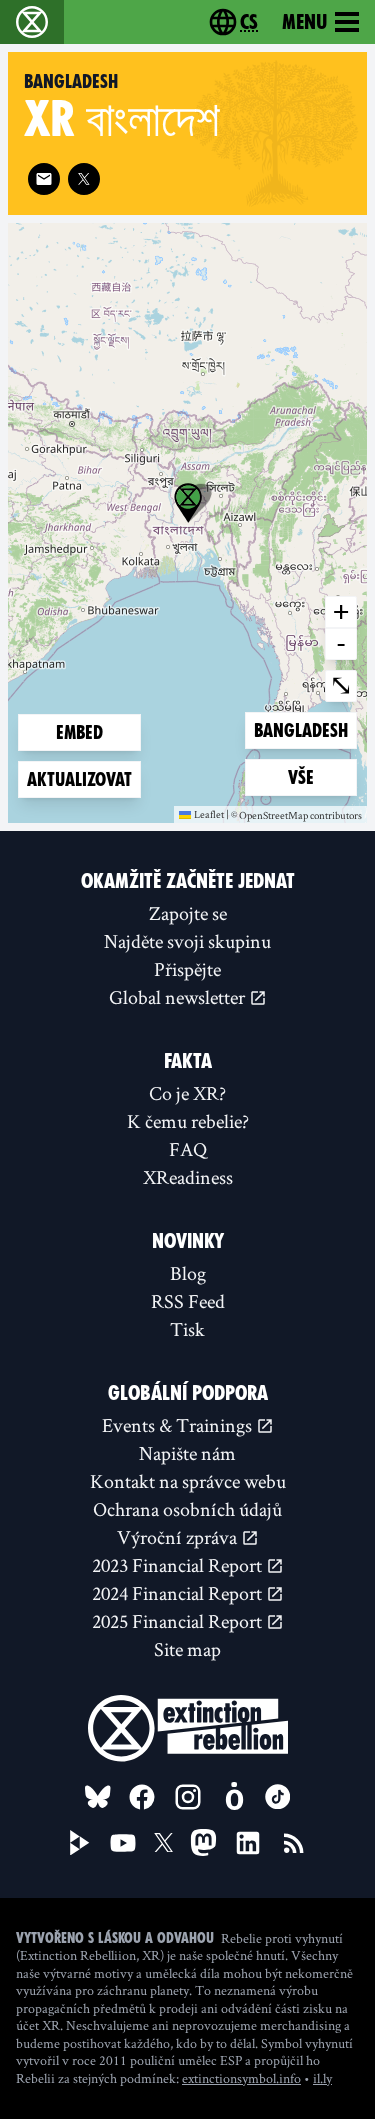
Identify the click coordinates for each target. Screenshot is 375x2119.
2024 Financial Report (179, 1593)
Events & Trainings (179, 1425)
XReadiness (188, 1177)
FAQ (188, 1149)
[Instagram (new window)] (188, 1797)
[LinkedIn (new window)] (248, 1843)
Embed (79, 732)
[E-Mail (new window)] (44, 179)
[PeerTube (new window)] (80, 1843)
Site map (187, 1649)
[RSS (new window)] (294, 1843)
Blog (188, 1273)
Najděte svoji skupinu (187, 941)
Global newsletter (179, 997)
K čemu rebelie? (188, 1121)
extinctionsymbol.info (241, 2078)
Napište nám (187, 1453)
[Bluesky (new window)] (98, 1797)
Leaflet (209, 814)
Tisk (187, 1329)
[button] (188, 503)
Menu (304, 22)
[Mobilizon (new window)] (234, 1797)
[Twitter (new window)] (84, 179)
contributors (336, 816)
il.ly (322, 2078)
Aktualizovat (79, 779)
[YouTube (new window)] (123, 1843)
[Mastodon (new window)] (203, 1842)
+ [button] (341, 611)
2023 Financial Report (179, 1565)
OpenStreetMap (273, 816)
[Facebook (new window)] (142, 1797)
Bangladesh (300, 730)
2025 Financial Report (179, 1621)
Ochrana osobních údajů (187, 1509)
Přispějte (187, 969)
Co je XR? (187, 1093)
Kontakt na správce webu (188, 1481)
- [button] (341, 643)
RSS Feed (188, 1301)
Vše (320, 777)
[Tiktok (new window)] (278, 1797)
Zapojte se (188, 913)
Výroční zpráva (179, 1537)
